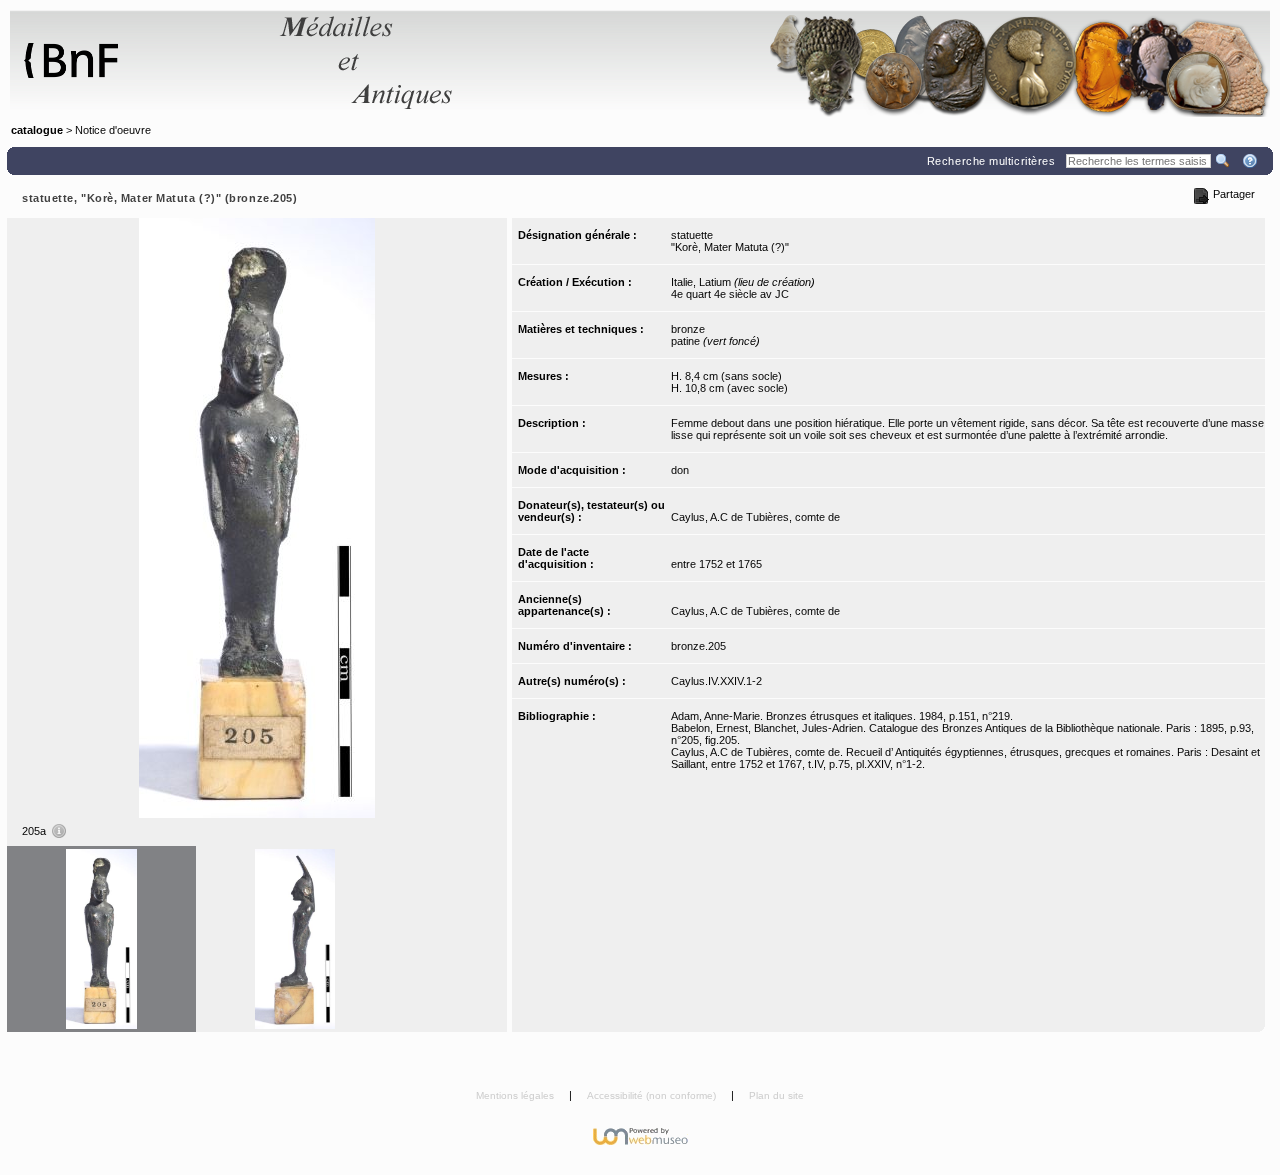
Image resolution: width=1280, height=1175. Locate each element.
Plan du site (776, 1095)
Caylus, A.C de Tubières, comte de (755, 517)
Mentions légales (516, 1095)
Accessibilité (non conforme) (653, 1095)
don (680, 470)
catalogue (37, 130)
